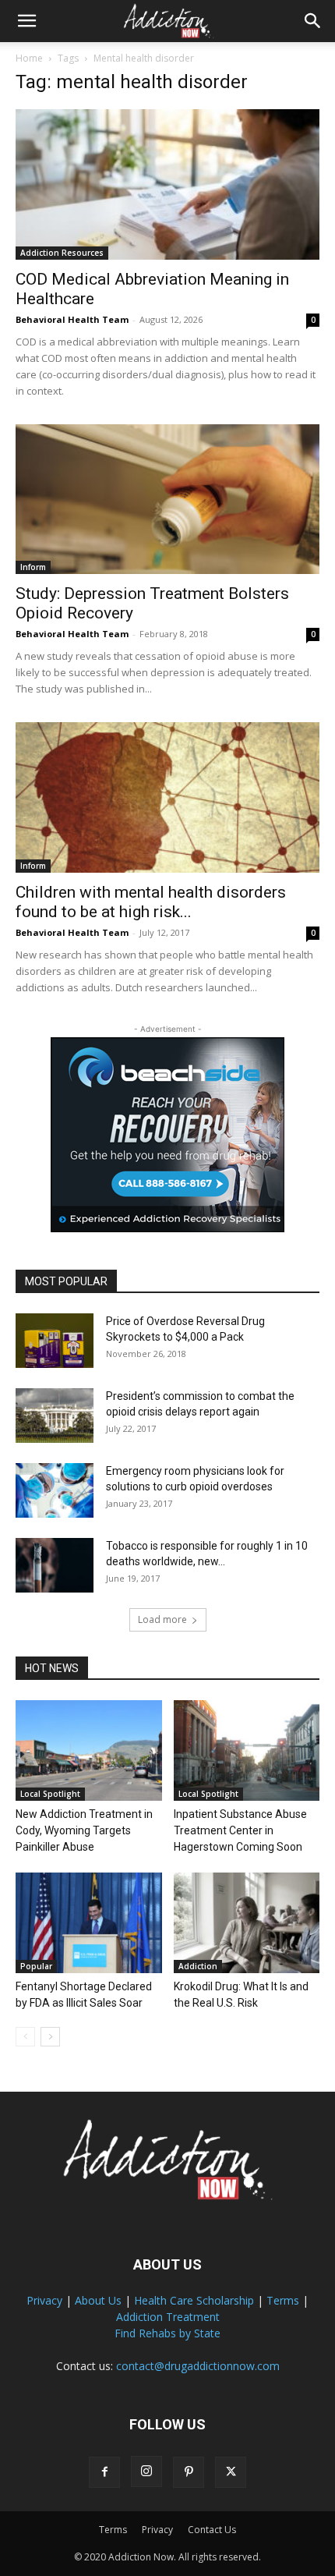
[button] (26, 21)
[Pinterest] (189, 2472)
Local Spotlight (50, 1794)
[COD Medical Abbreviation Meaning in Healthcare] (167, 184)
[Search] (313, 21)
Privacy (44, 2300)
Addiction (198, 1966)
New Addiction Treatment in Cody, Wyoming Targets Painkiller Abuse (84, 1830)
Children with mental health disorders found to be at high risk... (151, 902)
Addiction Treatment (168, 2317)
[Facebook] (104, 2472)
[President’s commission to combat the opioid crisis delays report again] (55, 1416)
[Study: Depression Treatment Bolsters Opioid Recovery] (167, 500)
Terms (283, 2300)
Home (29, 58)
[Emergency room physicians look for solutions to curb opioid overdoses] (55, 1490)
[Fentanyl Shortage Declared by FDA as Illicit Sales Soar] (89, 1923)
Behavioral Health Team (72, 319)
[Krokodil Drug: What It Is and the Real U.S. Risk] (247, 1923)
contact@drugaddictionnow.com (198, 2366)
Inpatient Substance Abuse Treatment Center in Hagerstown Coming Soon (240, 1830)
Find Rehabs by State (167, 2333)
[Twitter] (231, 2472)
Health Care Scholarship (194, 2300)
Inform (33, 567)
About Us (98, 2300)
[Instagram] (146, 2471)
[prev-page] (25, 2037)
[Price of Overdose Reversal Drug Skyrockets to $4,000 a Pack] (55, 1341)
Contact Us (212, 2530)
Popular (36, 1966)
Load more (162, 1619)
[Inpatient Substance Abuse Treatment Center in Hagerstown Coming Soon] (247, 1750)
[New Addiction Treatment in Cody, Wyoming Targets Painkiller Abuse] (89, 1750)
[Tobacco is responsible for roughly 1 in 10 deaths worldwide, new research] (55, 1565)
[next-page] (50, 2037)
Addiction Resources (62, 253)
